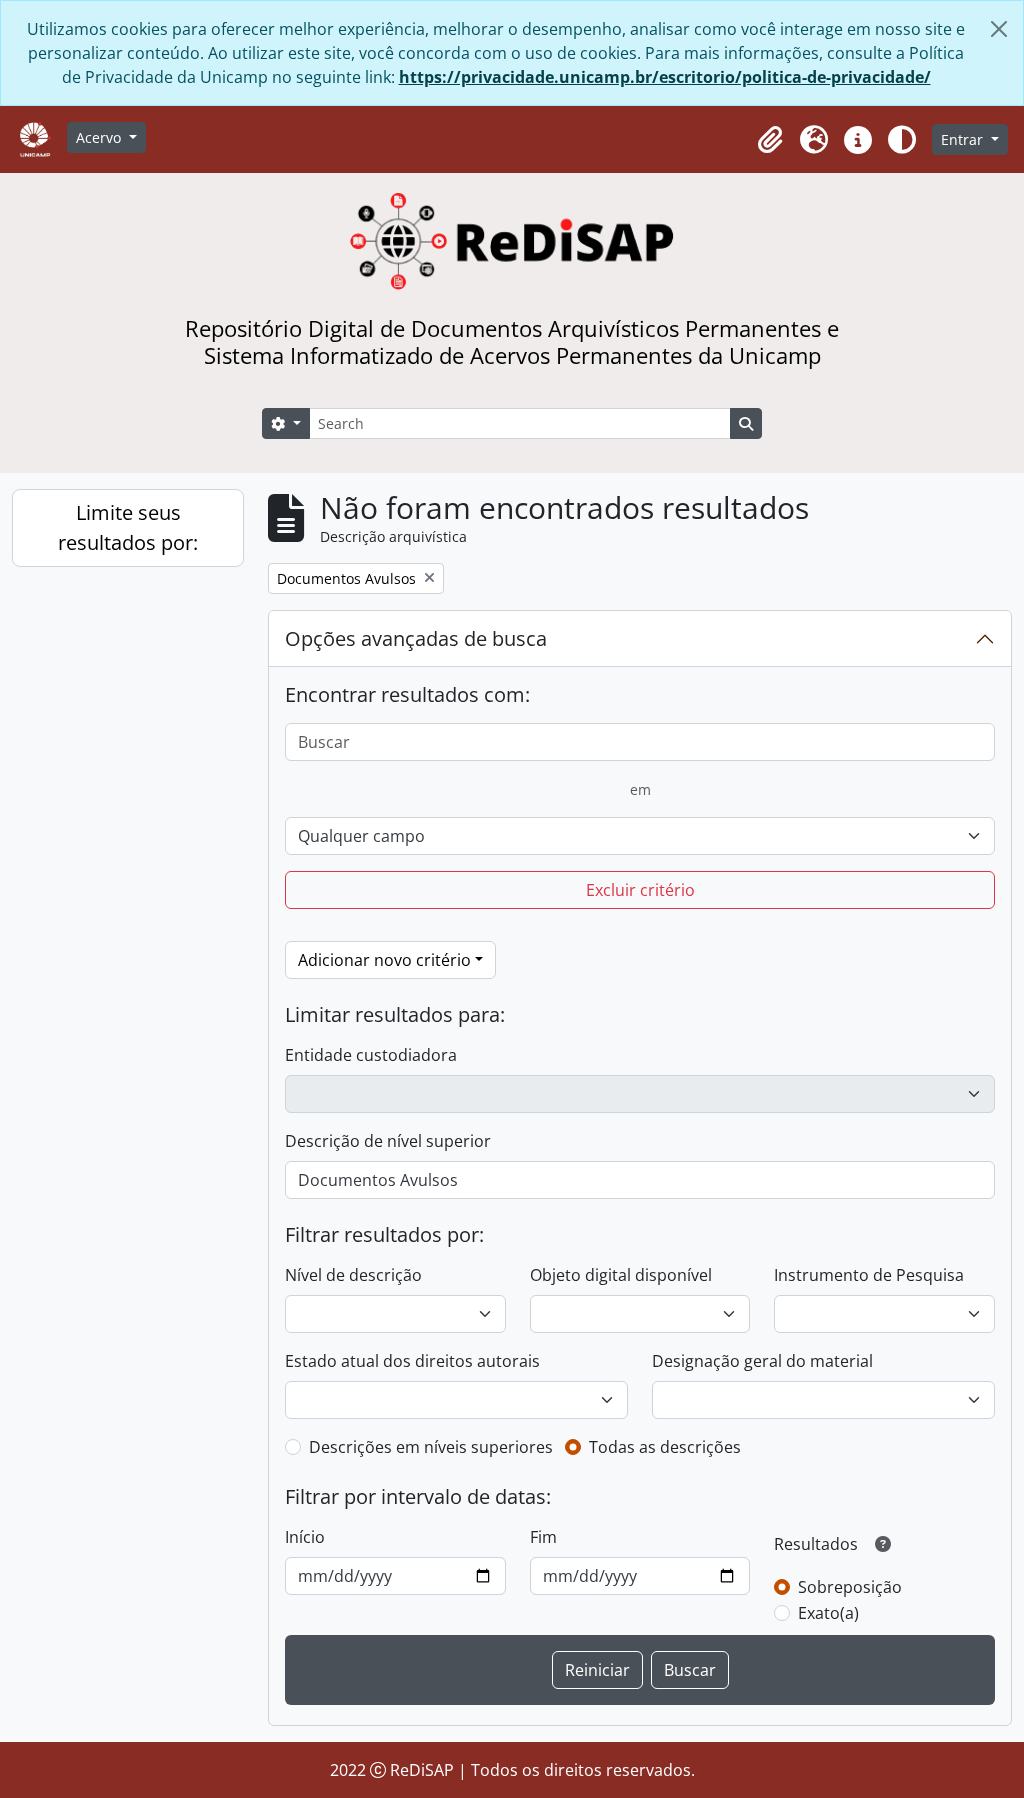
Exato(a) (828, 1613)
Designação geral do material (762, 1361)
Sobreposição (850, 1587)
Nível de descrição (353, 1275)
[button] (770, 140)
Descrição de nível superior (388, 1141)
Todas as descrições (665, 1447)
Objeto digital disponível (621, 1275)
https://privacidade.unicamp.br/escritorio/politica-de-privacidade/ (665, 77)
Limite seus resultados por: (128, 527)
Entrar (964, 139)
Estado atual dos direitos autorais (412, 1361)
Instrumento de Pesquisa (869, 1275)
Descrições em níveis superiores (431, 1447)
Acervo (100, 137)
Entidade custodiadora (371, 1055)
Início (305, 1537)
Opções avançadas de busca (416, 638)
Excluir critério (640, 890)
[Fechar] (999, 29)
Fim (543, 1537)
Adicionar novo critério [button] (384, 960)
